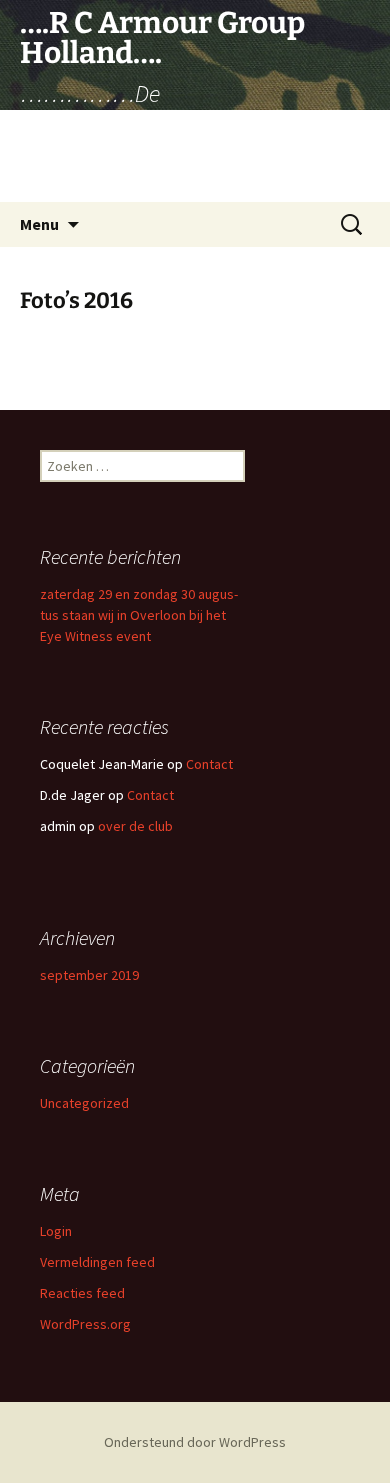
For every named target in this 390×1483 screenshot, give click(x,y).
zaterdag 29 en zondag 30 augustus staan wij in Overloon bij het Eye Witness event (139, 615)
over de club (135, 826)
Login (56, 1231)
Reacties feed (82, 1293)
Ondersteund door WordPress (195, 1442)
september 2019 (89, 975)
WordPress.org (85, 1324)
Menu (39, 224)
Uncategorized (84, 1103)
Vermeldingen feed (97, 1262)
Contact (209, 764)
